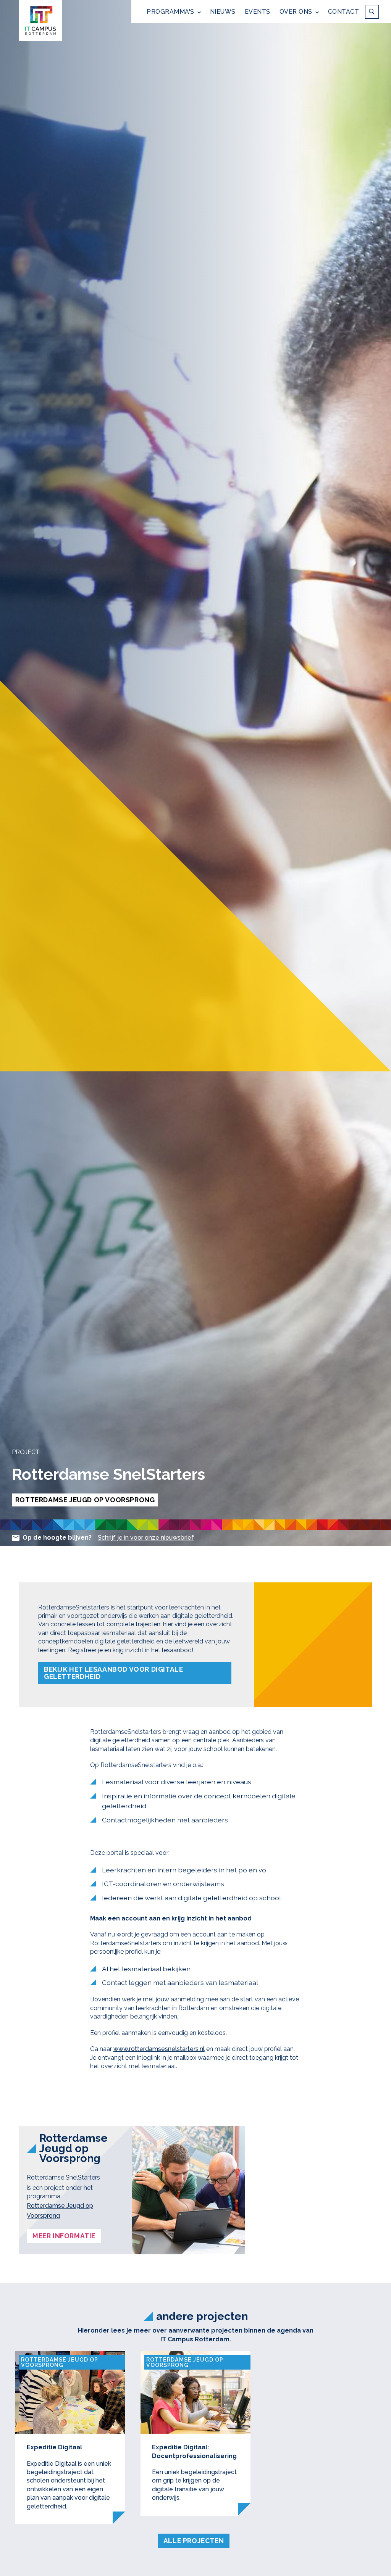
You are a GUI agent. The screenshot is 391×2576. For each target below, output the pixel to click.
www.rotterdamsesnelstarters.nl (159, 2049)
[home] (41, 21)
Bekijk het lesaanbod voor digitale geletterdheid (113, 1673)
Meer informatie (64, 2236)
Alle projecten (194, 2541)
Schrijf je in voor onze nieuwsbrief (146, 1538)
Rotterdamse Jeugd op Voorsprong (60, 2211)
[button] (174, 12)
